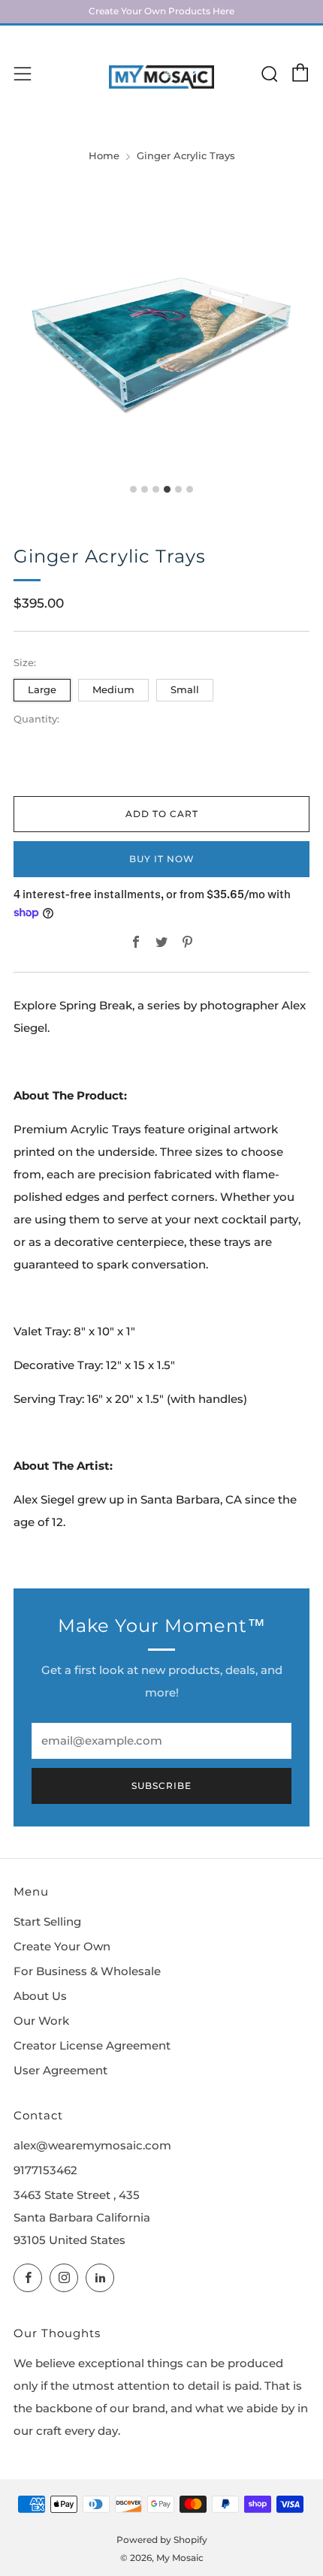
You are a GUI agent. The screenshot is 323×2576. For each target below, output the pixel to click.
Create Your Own (62, 1947)
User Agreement (60, 2071)
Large (42, 689)
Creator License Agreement (92, 2046)
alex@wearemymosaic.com (92, 2146)
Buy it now (162, 859)
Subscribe (161, 1786)
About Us (40, 1996)
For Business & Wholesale (87, 1971)
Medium (113, 689)
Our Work (41, 2021)
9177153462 (45, 2170)
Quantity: (36, 720)
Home (104, 156)
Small (185, 689)
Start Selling (47, 1922)
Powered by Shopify (162, 2540)
